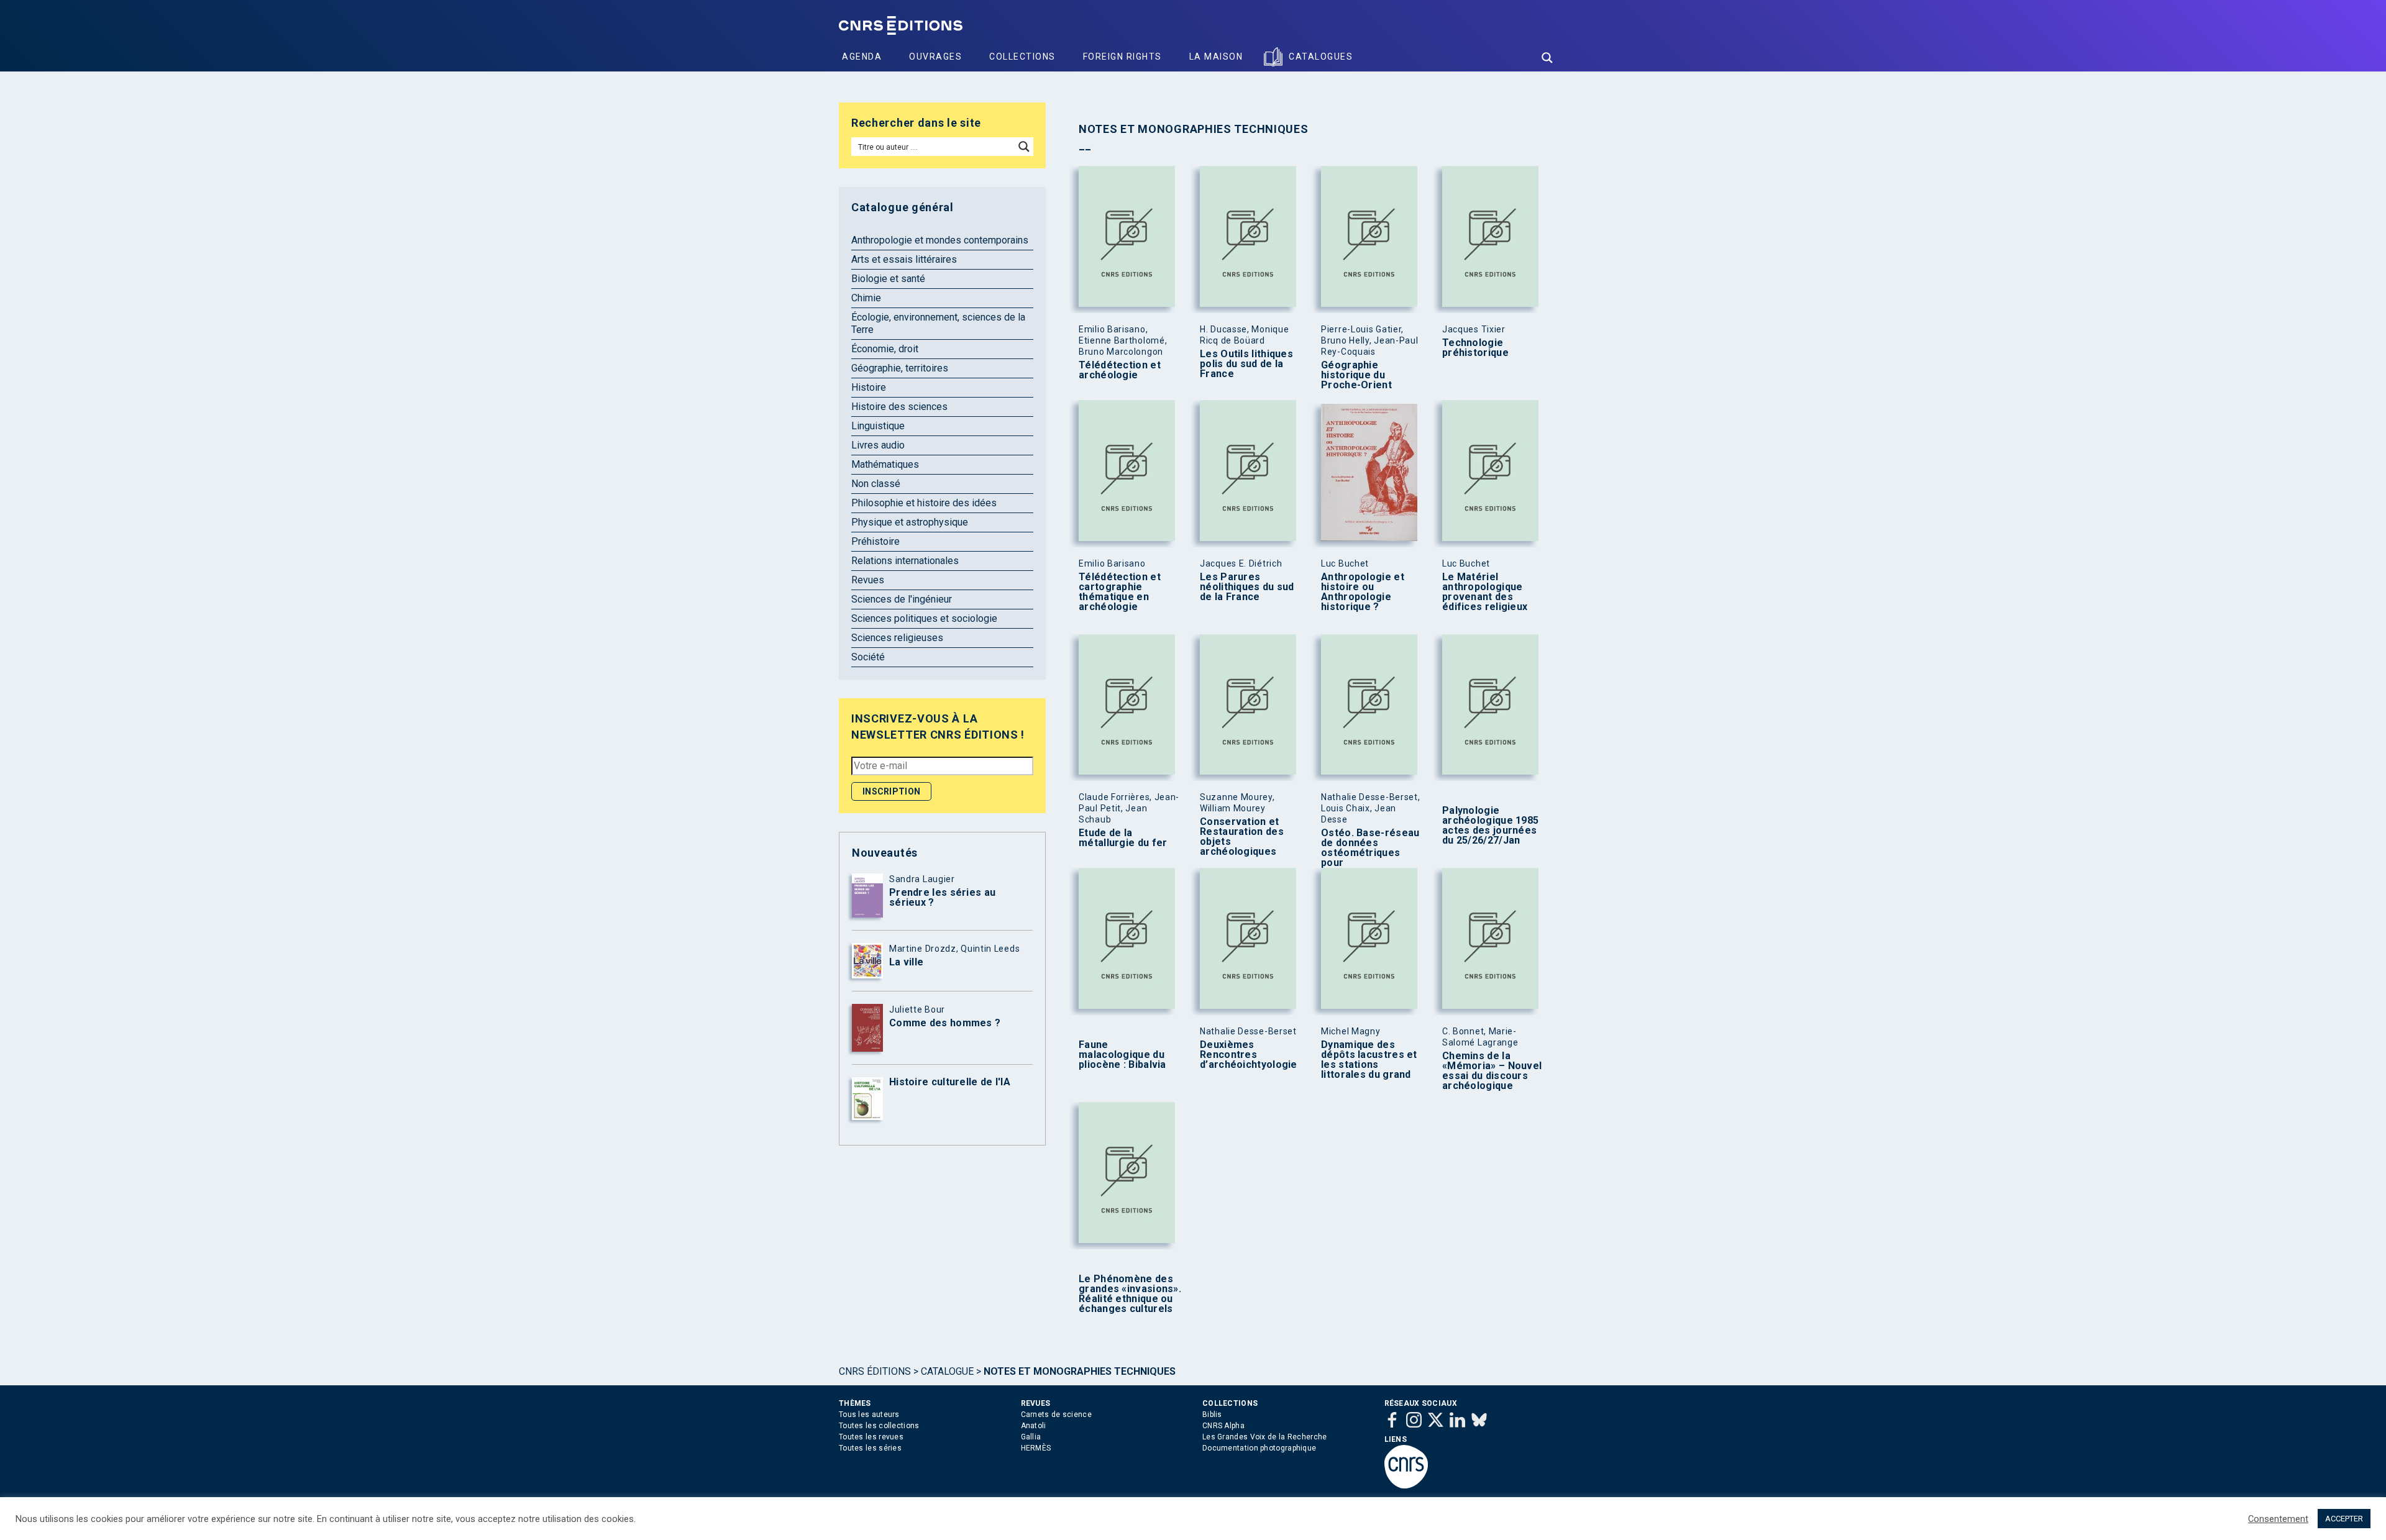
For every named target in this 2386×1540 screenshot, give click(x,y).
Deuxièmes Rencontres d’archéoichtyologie (1249, 1055)
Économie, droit (885, 349)
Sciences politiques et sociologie (924, 618)
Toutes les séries (870, 1448)
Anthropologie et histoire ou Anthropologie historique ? (1363, 592)
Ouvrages (935, 57)
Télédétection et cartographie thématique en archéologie (1120, 592)
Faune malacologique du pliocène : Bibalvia (1122, 1055)
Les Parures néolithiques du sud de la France (1247, 587)
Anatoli (1034, 1426)
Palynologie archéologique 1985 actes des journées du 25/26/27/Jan (1490, 826)
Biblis (1212, 1415)
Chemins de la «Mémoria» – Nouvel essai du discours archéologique (1492, 1071)
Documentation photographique (1259, 1448)
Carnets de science (1056, 1415)
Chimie (866, 298)
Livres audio (878, 445)
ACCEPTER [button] (2344, 1519)
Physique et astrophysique (910, 522)
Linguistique (878, 426)
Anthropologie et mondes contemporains (940, 240)
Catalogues (1321, 57)
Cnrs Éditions (875, 1371)
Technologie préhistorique (1475, 348)
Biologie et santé (888, 279)
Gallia (1031, 1437)
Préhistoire (875, 541)
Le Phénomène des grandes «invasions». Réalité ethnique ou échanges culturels (1130, 1294)
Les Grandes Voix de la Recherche (1265, 1437)
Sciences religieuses (897, 638)
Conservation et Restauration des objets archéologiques (1242, 837)
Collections (1022, 57)
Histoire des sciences (899, 407)
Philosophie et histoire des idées (924, 503)
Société (868, 657)
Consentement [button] (2278, 1519)
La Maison (1216, 57)
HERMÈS (1036, 1448)
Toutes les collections (879, 1426)
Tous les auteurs (869, 1415)
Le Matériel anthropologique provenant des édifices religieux (1485, 592)
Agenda (862, 57)
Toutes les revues (871, 1437)
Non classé (876, 484)
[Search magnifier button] (1547, 58)
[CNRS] (1406, 1486)
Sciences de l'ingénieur (902, 599)
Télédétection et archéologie (1120, 370)
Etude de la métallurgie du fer (1123, 838)
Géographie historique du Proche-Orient (1356, 375)
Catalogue (947, 1371)
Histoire (869, 387)
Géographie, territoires (900, 368)
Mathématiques (885, 464)
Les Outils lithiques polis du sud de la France (1246, 364)
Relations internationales (905, 561)
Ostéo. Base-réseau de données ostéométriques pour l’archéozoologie (1370, 853)
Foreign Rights (1122, 57)
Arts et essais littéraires (904, 259)
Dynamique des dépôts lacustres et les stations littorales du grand (1369, 1060)
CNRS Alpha (1223, 1426)
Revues (868, 580)
